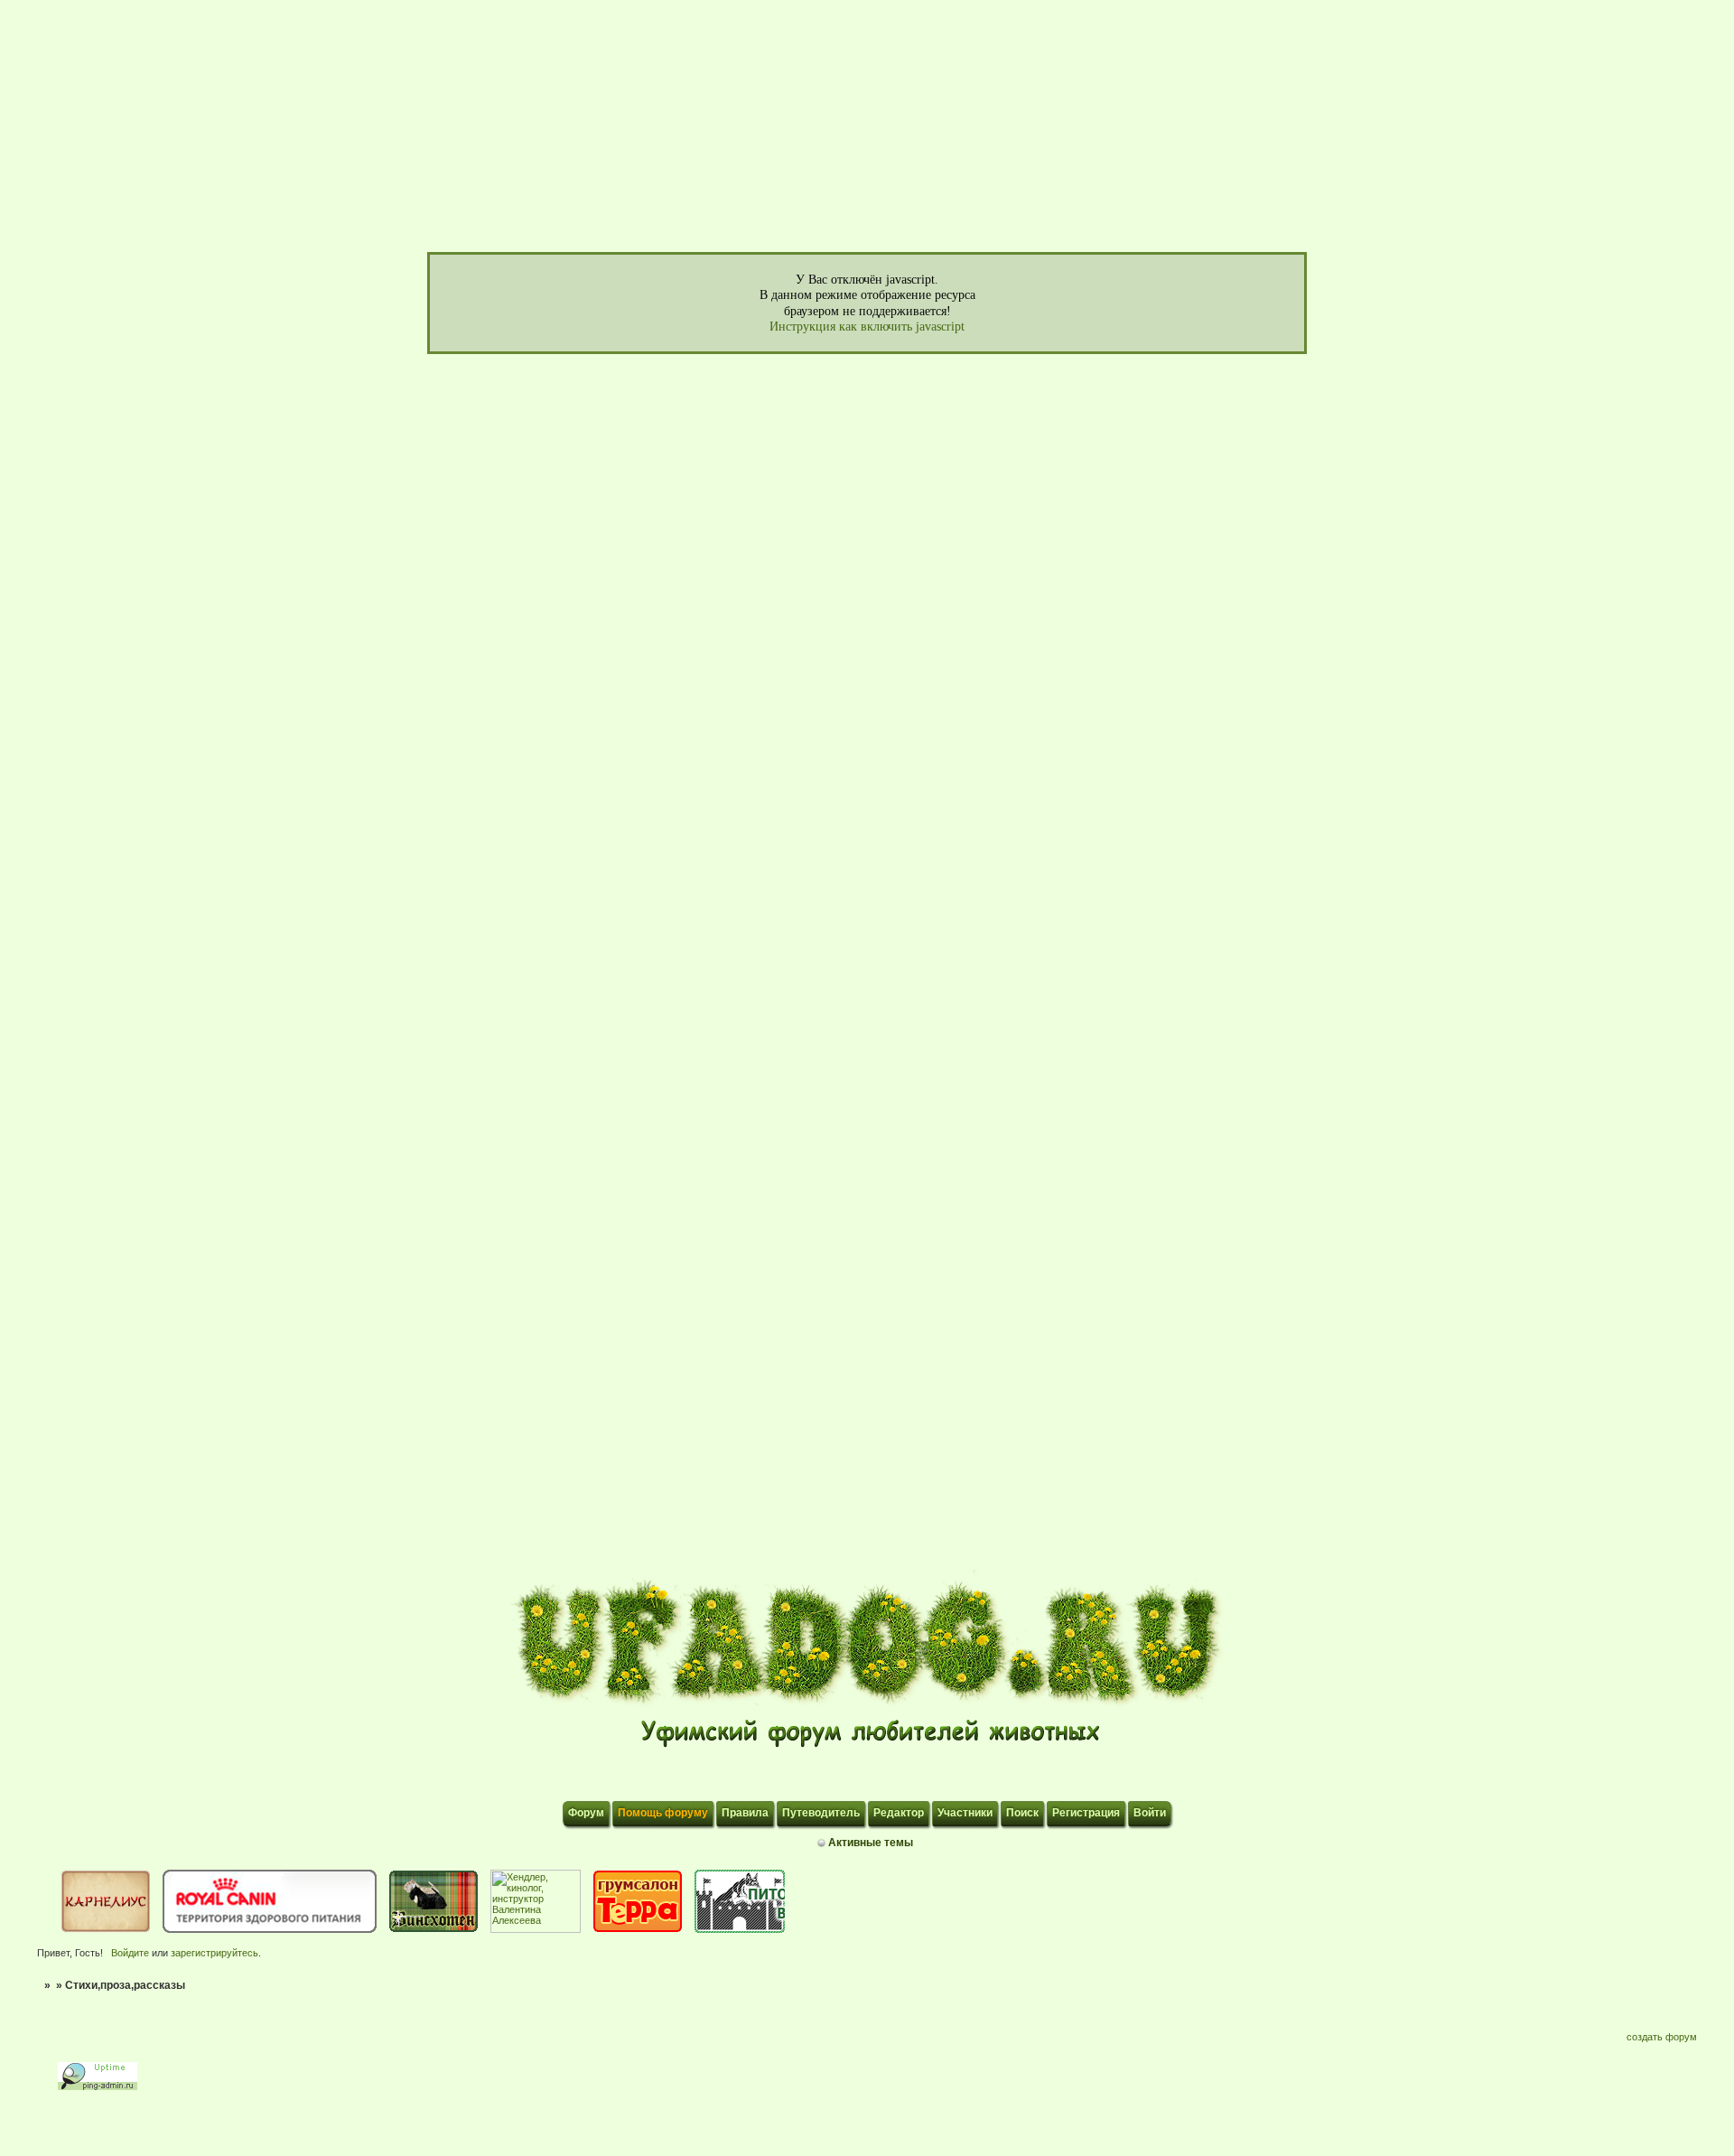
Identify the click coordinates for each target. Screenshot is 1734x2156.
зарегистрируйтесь (214, 1953)
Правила (745, 1813)
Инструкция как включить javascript (867, 327)
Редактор (899, 1813)
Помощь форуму (663, 1813)
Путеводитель (821, 1813)
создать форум (1662, 2037)
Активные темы (871, 1843)
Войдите (130, 1953)
